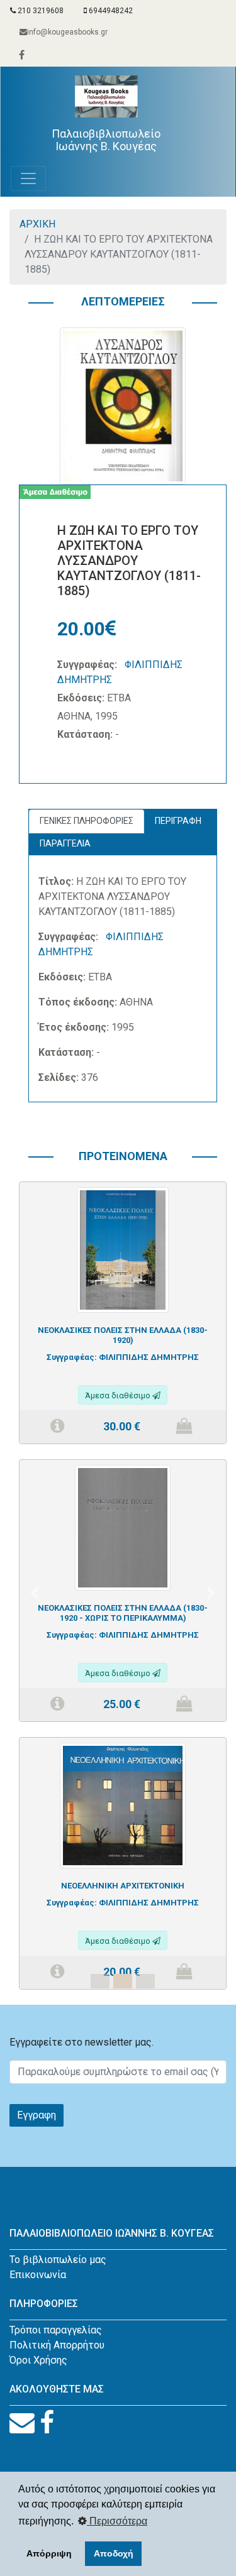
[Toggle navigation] (28, 178)
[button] (35, 1593)
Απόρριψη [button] (49, 2553)
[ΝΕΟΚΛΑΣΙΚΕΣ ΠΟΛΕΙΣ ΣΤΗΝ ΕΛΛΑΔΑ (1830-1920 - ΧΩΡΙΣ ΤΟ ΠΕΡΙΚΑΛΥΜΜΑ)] (122, 1527)
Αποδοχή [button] (114, 2553)
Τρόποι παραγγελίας (56, 2330)
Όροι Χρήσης (38, 2360)
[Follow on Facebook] (47, 2423)
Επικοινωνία (38, 2275)
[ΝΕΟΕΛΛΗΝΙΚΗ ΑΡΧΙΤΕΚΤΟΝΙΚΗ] (123, 1805)
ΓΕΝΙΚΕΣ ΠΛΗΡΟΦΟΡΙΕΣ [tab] (87, 821)
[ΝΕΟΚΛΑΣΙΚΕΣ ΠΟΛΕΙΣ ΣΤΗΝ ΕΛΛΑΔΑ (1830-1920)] (122, 1249)
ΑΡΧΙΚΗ (37, 224)
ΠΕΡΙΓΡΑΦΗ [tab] (178, 821)
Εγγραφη (37, 2115)
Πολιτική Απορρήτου (57, 2345)
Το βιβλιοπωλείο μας (58, 2260)
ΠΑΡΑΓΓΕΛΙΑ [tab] (65, 843)
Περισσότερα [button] (117, 2521)
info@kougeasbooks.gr (67, 32)
